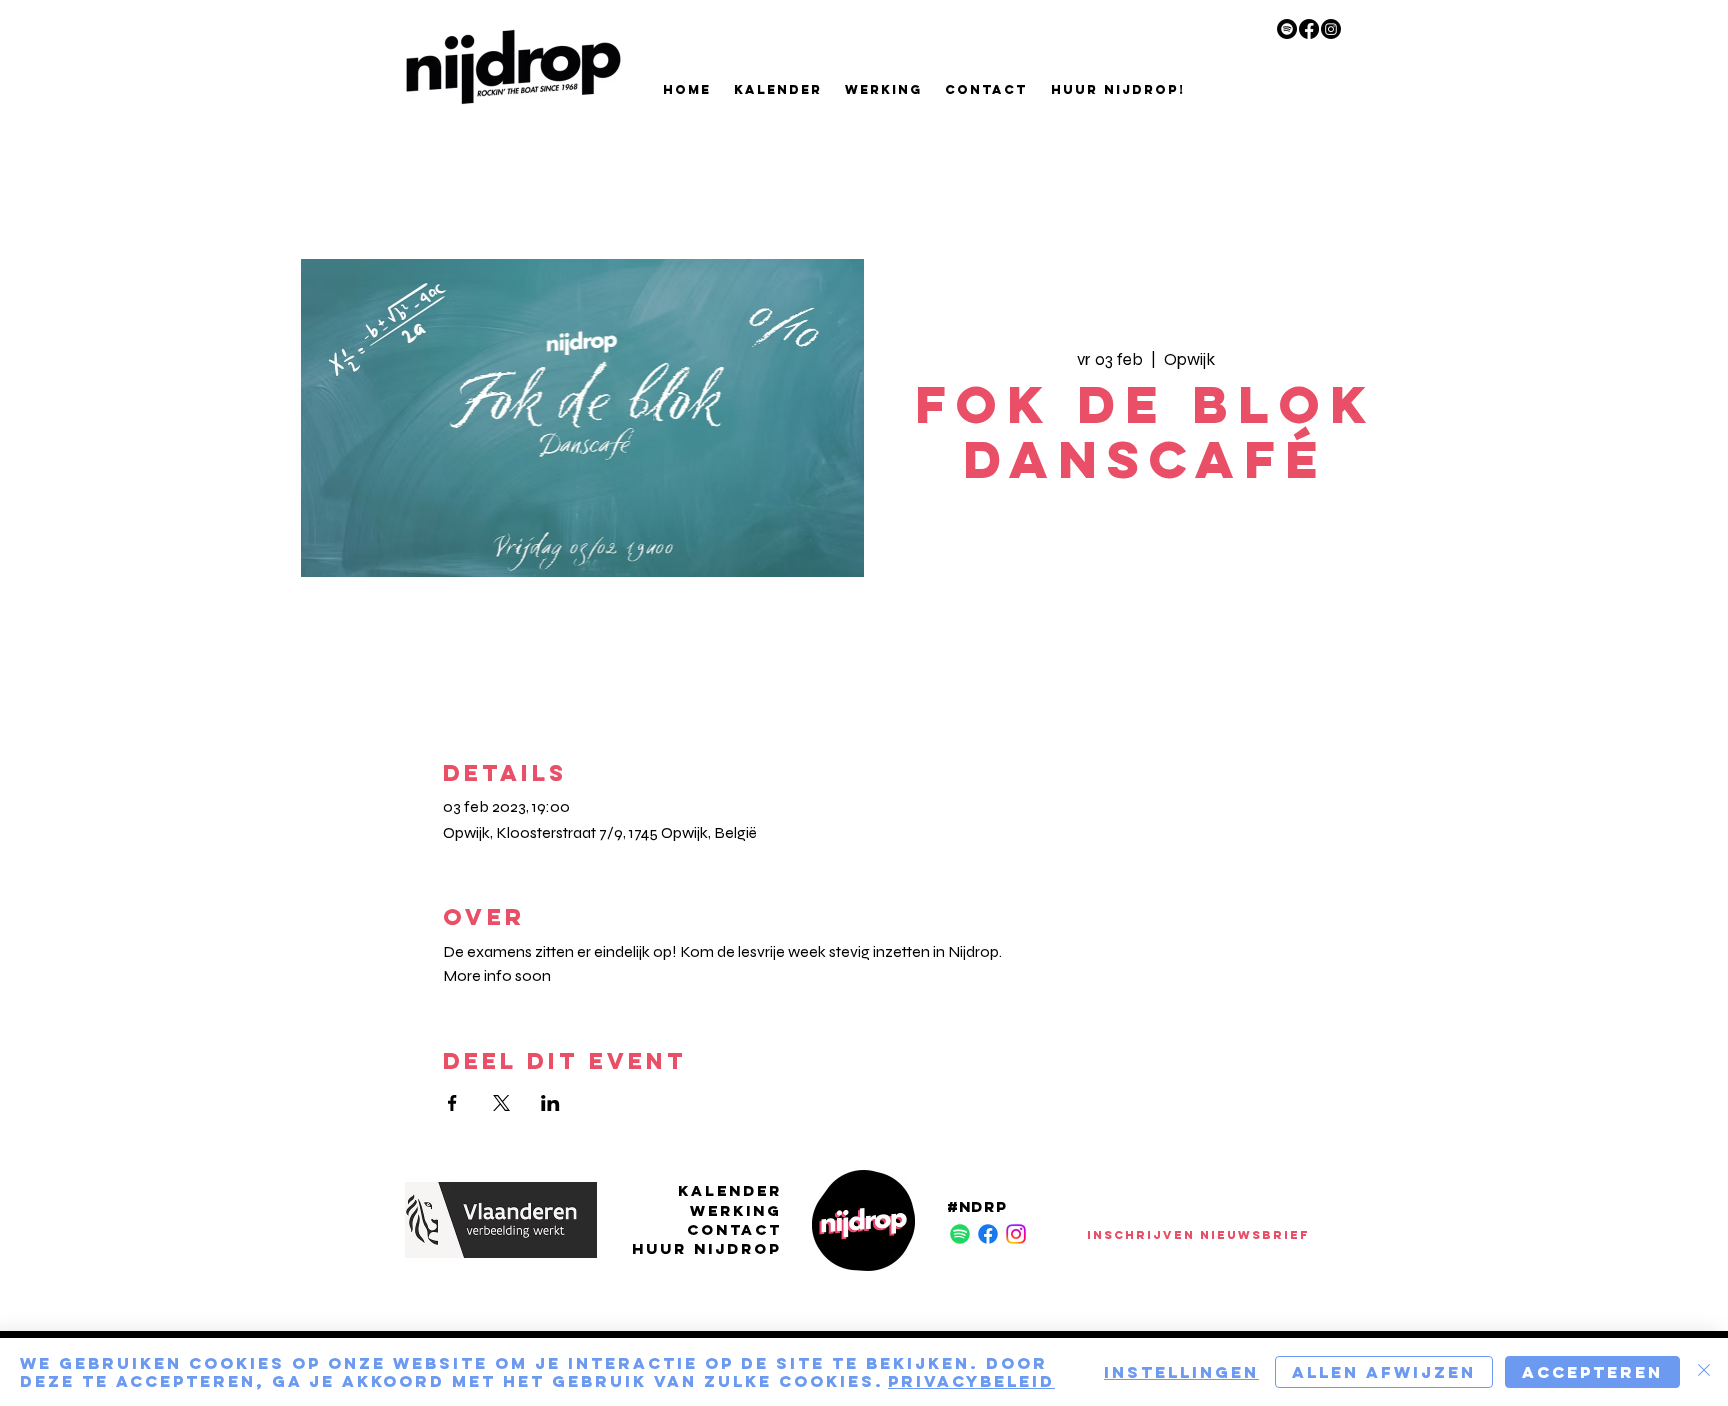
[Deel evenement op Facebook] (452, 1103)
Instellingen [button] (1181, 1372)
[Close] (1704, 1372)
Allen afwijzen (1384, 1372)
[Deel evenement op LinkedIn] (550, 1103)
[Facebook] (1309, 29)
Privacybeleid (971, 1381)
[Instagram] (1331, 29)
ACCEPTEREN (1592, 1372)
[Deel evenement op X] (501, 1103)
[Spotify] (1287, 29)
